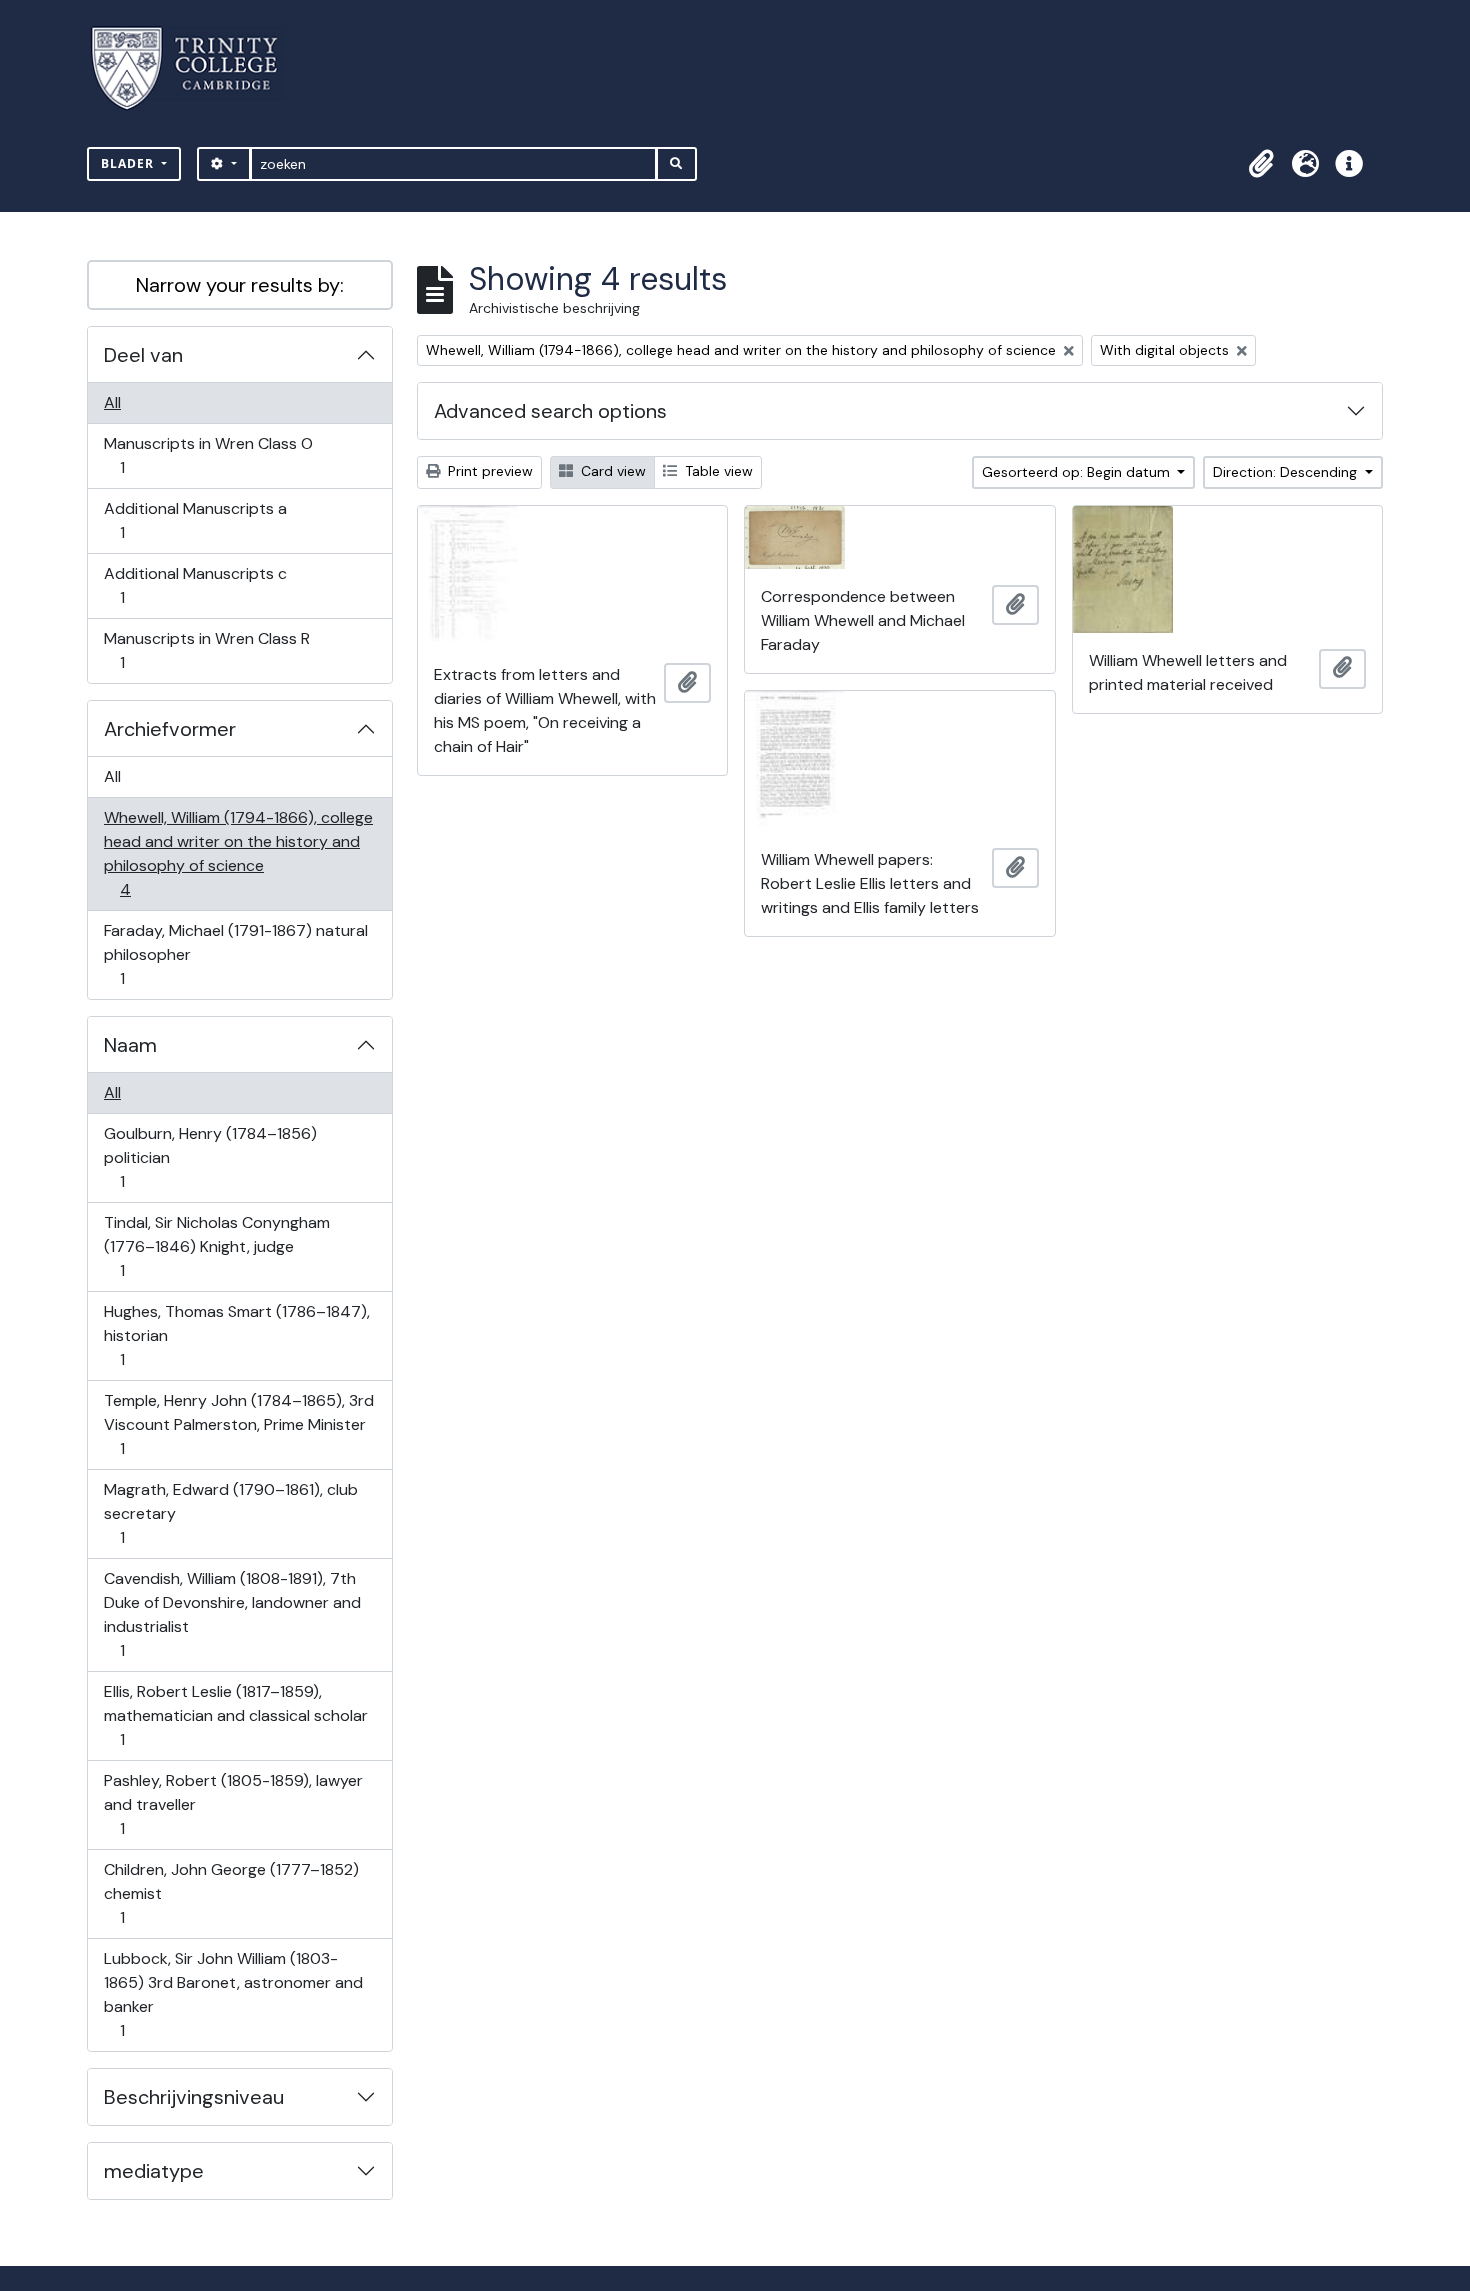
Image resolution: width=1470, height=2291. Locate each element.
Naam (130, 1045)
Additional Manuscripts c (195, 585)
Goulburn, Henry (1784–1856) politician (210, 1157)
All (112, 402)
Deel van (143, 355)
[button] (1261, 164)
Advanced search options (550, 411)
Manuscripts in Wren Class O (208, 455)
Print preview (488, 471)
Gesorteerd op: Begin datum (1078, 472)
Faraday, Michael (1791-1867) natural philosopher (235, 954)
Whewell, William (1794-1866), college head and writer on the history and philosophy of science (238, 853)
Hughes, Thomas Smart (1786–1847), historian (236, 1335)
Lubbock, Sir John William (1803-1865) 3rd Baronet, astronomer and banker (233, 1994)
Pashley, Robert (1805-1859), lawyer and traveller (233, 1804)
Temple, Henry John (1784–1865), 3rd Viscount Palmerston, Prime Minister (238, 1424)
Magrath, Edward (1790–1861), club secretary (230, 1513)
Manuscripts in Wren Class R (206, 650)
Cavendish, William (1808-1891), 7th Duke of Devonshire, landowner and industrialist (232, 1614)
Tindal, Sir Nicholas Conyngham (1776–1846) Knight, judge (216, 1246)
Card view (611, 471)
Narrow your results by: (240, 285)
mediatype (154, 2171)
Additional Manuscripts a (195, 520)
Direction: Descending (1287, 472)
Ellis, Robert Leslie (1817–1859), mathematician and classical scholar (235, 1715)
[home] (196, 68)
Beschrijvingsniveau (194, 2097)
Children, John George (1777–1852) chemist (231, 1893)
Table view (717, 471)
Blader (129, 163)
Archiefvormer (170, 729)
